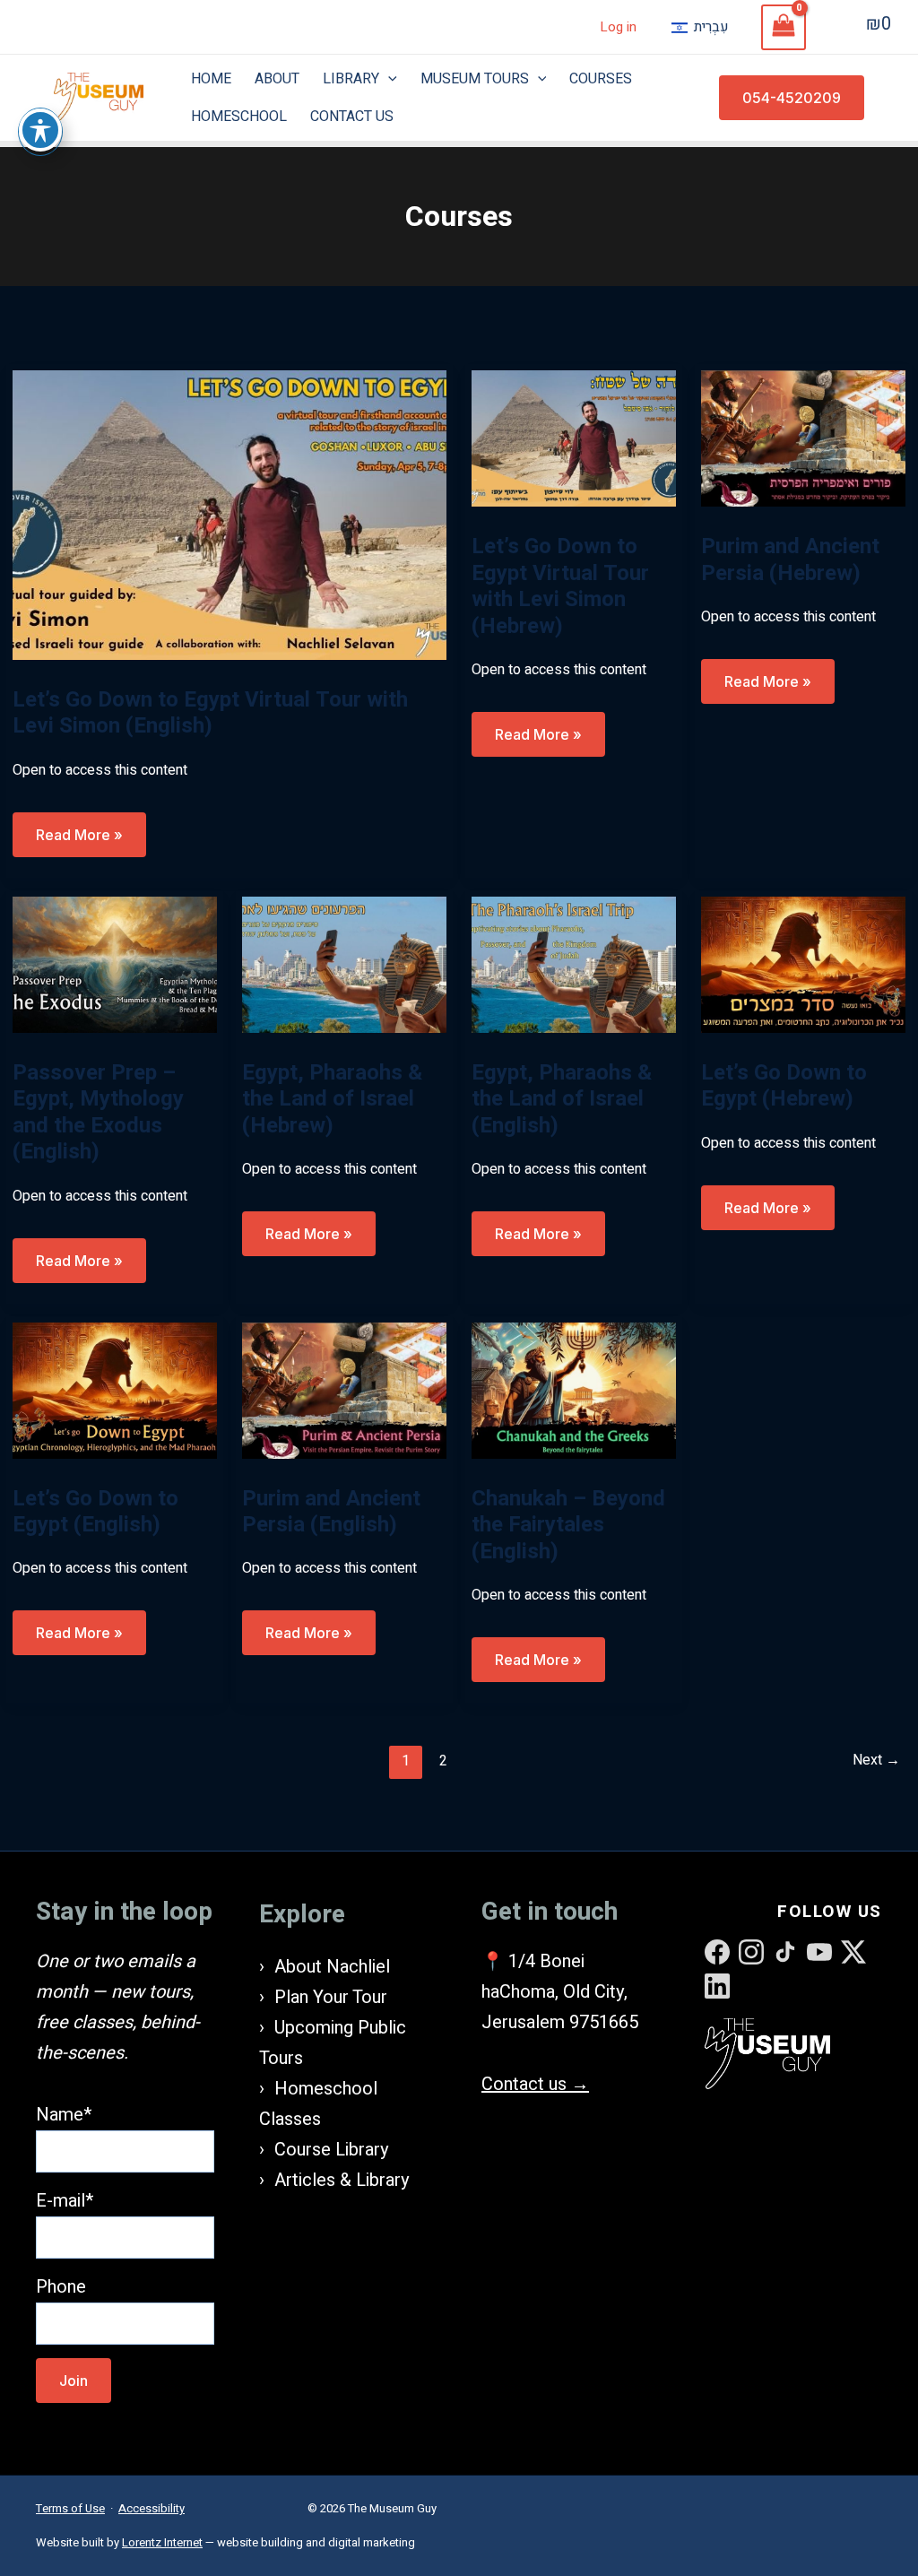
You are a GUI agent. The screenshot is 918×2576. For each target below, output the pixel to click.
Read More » (79, 841)
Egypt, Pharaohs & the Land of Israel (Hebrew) (332, 1099)
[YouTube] (819, 1952)
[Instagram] (751, 1952)
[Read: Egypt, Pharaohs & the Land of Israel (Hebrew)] (344, 963)
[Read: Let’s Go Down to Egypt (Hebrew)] (803, 963)
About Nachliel (332, 1967)
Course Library (331, 2150)
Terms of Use (70, 2508)
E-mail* (65, 2201)
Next (876, 1760)
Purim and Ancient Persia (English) (331, 1512)
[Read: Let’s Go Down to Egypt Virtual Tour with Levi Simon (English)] (229, 514)
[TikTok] (785, 1952)
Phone (61, 2287)
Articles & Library (342, 2180)
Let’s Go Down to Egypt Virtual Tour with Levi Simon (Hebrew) (560, 586)
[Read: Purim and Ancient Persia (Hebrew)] (803, 438)
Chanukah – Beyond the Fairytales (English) (568, 1525)
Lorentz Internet (162, 2542)
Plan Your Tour (331, 1997)
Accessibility (152, 2508)
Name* (64, 2115)
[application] (388, 79)
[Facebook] (717, 1952)
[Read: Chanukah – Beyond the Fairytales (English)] (574, 1389)
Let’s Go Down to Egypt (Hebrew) (784, 1086)
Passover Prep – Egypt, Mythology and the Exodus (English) (98, 1113)
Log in (618, 27)
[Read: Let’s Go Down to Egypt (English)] (115, 1389)
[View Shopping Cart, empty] (784, 27)
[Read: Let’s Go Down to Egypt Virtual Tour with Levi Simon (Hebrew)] (574, 438)
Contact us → (535, 2084)
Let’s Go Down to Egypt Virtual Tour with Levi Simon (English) (210, 713)
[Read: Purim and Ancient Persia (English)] (344, 1389)
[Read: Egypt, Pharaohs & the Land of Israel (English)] (574, 963)
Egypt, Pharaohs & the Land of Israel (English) (562, 1099)
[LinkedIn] (717, 1986)
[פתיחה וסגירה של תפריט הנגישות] (40, 130)
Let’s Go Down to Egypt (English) (95, 1512)
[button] (792, 98)
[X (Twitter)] (853, 1952)
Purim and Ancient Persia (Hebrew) (790, 560)
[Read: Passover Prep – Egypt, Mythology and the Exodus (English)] (115, 963)
